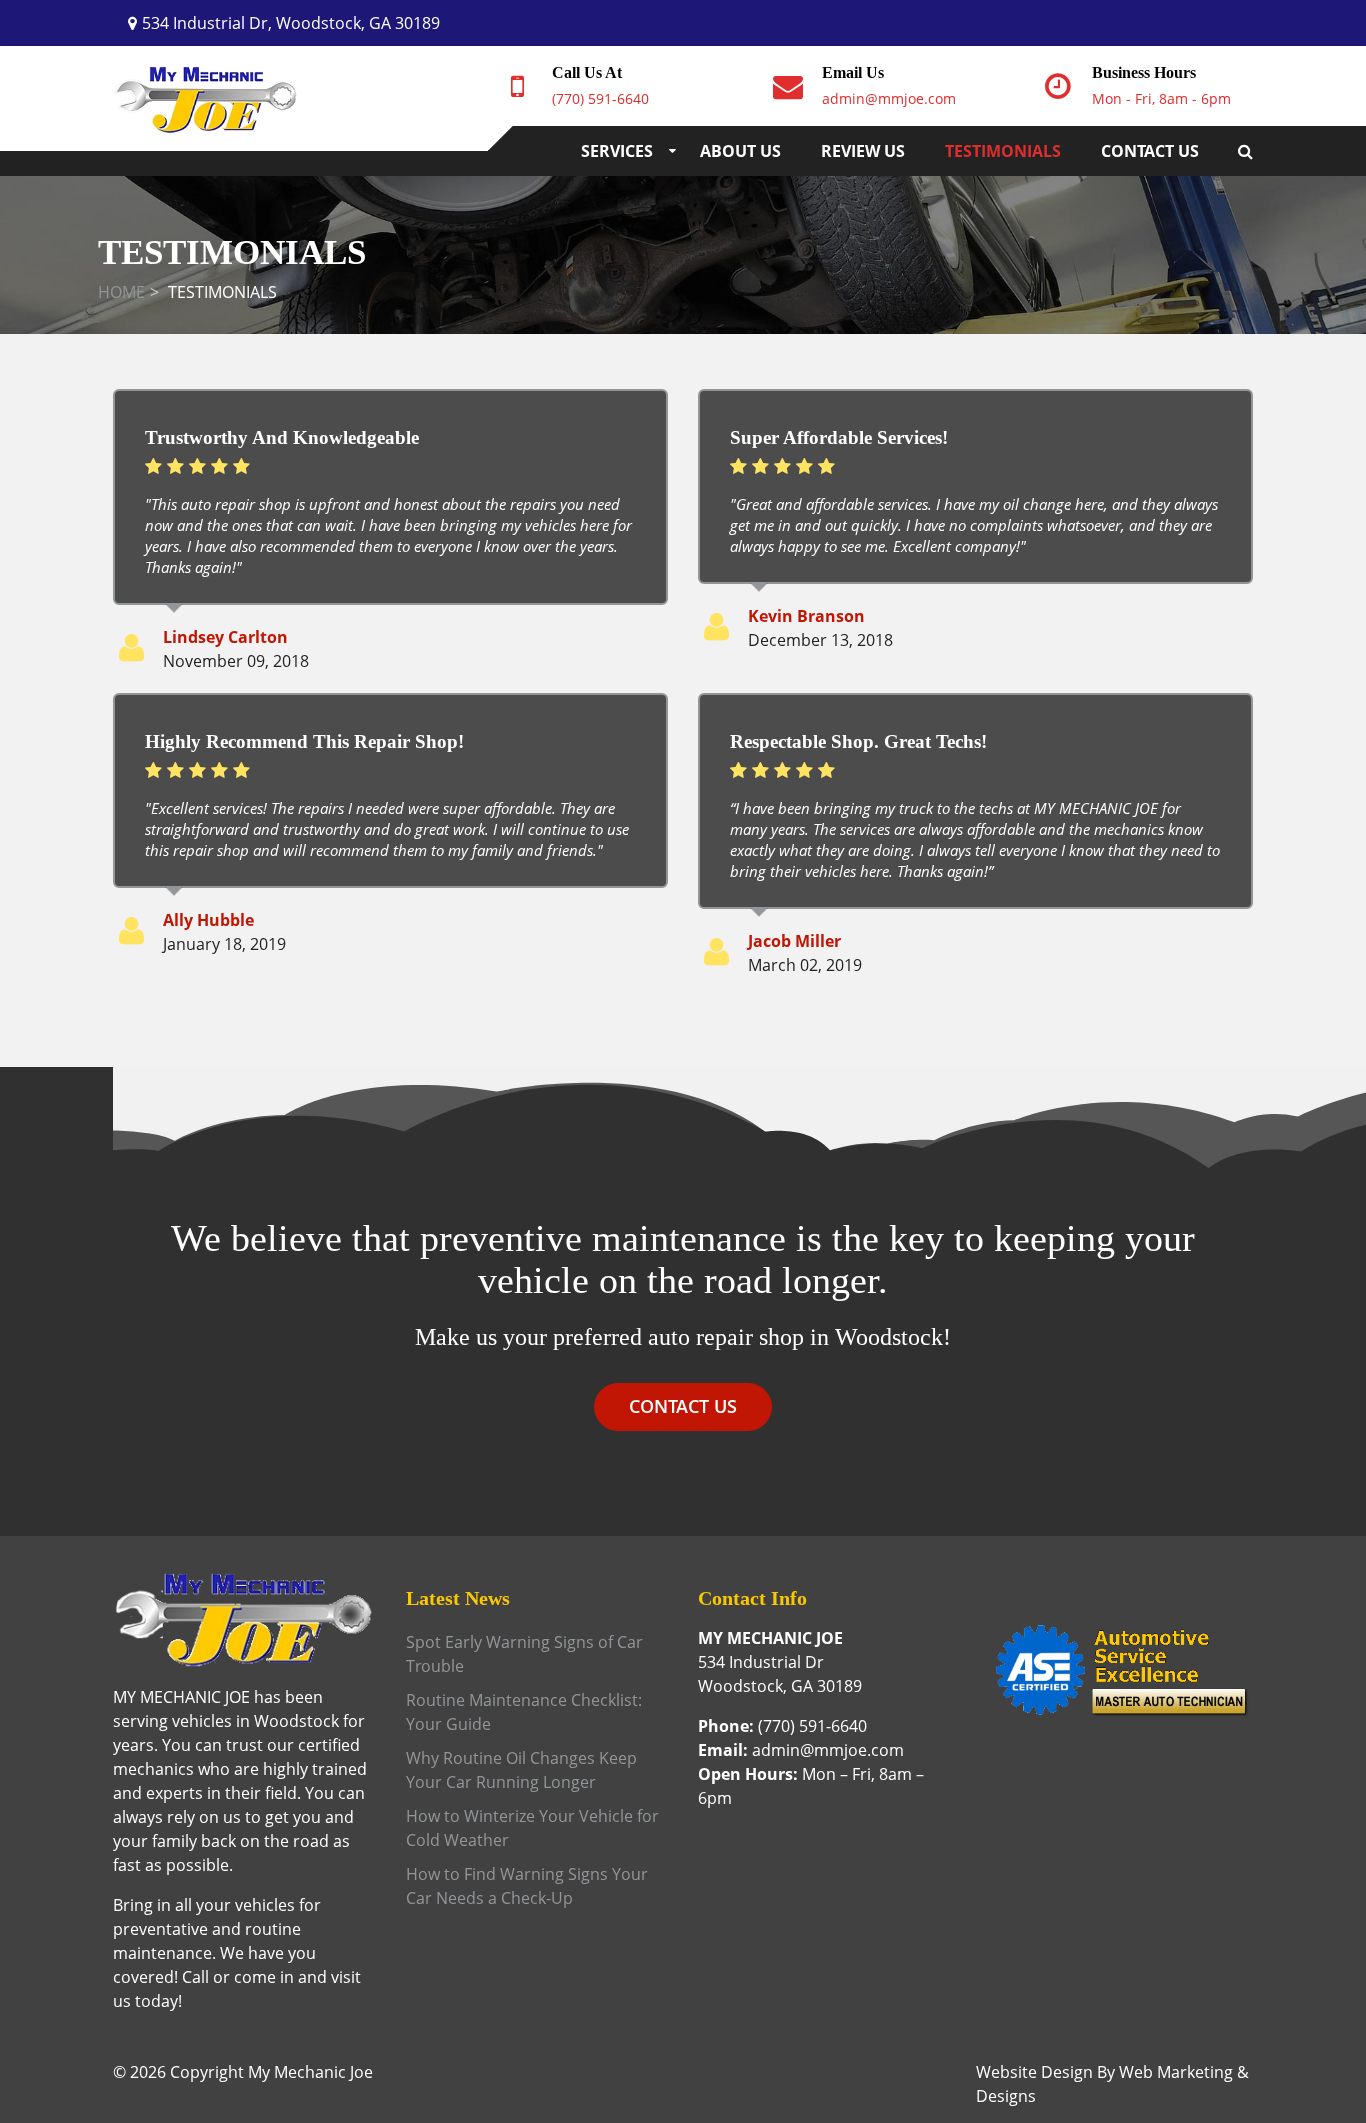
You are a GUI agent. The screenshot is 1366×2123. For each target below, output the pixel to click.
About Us (740, 151)
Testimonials (1003, 151)
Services (617, 151)
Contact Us (1150, 151)
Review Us (863, 151)
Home (121, 292)
